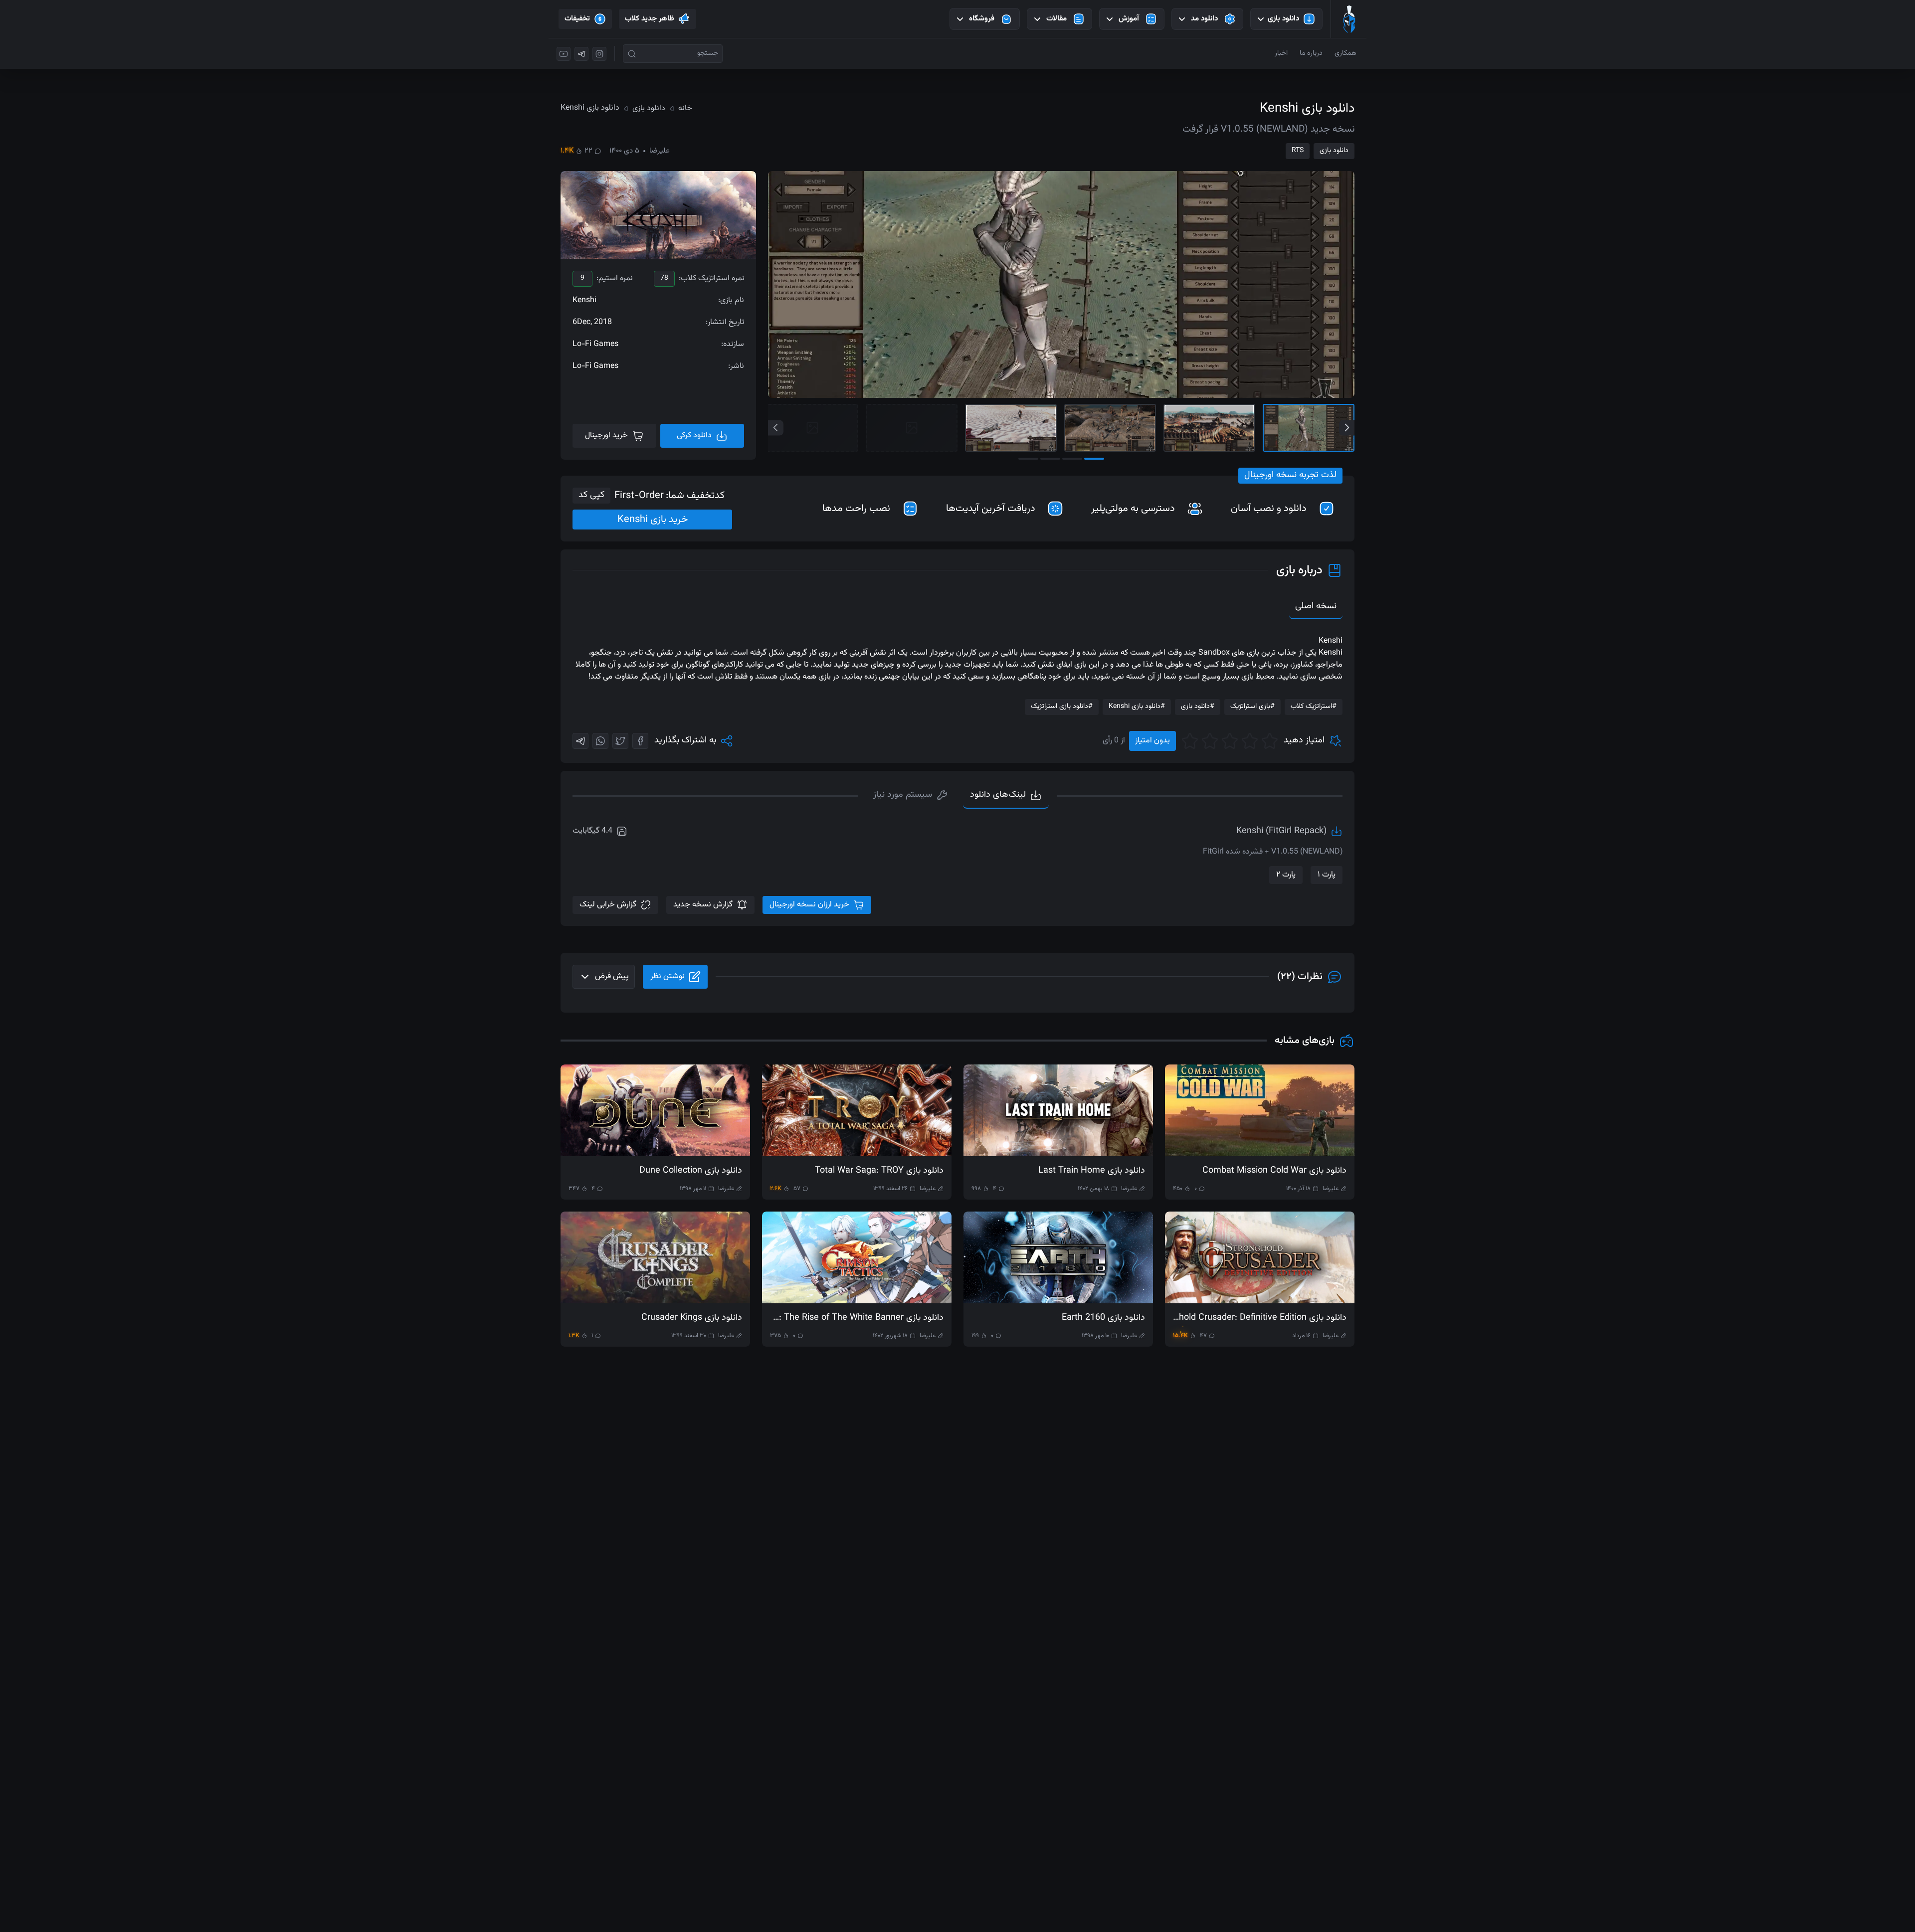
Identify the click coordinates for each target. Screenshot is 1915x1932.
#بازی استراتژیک (1252, 706)
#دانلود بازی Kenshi (1137, 706)
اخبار (1281, 53)
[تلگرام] (581, 54)
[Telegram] (580, 741)
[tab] (911, 796)
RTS (1298, 151)
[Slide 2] (1209, 428)
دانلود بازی (1334, 151)
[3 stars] (1230, 741)
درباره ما (1311, 53)
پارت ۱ (1327, 875)
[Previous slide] (776, 428)
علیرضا (660, 151)
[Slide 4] (1011, 428)
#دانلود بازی (1198, 706)
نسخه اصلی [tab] (1316, 606)
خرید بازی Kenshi (653, 520)
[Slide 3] (1110, 428)
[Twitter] (620, 741)
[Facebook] (640, 741)
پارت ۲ (1286, 875)
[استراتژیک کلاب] (1349, 19)
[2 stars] (1250, 741)
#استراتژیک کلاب (1314, 706)
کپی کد (591, 495)
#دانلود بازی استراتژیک (1062, 706)
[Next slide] (1347, 428)
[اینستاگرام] (599, 54)
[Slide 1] (1309, 428)
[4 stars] (1210, 741)
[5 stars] (1190, 741)
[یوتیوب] (564, 54)
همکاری (1345, 53)
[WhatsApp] (600, 741)
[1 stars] (1270, 741)
